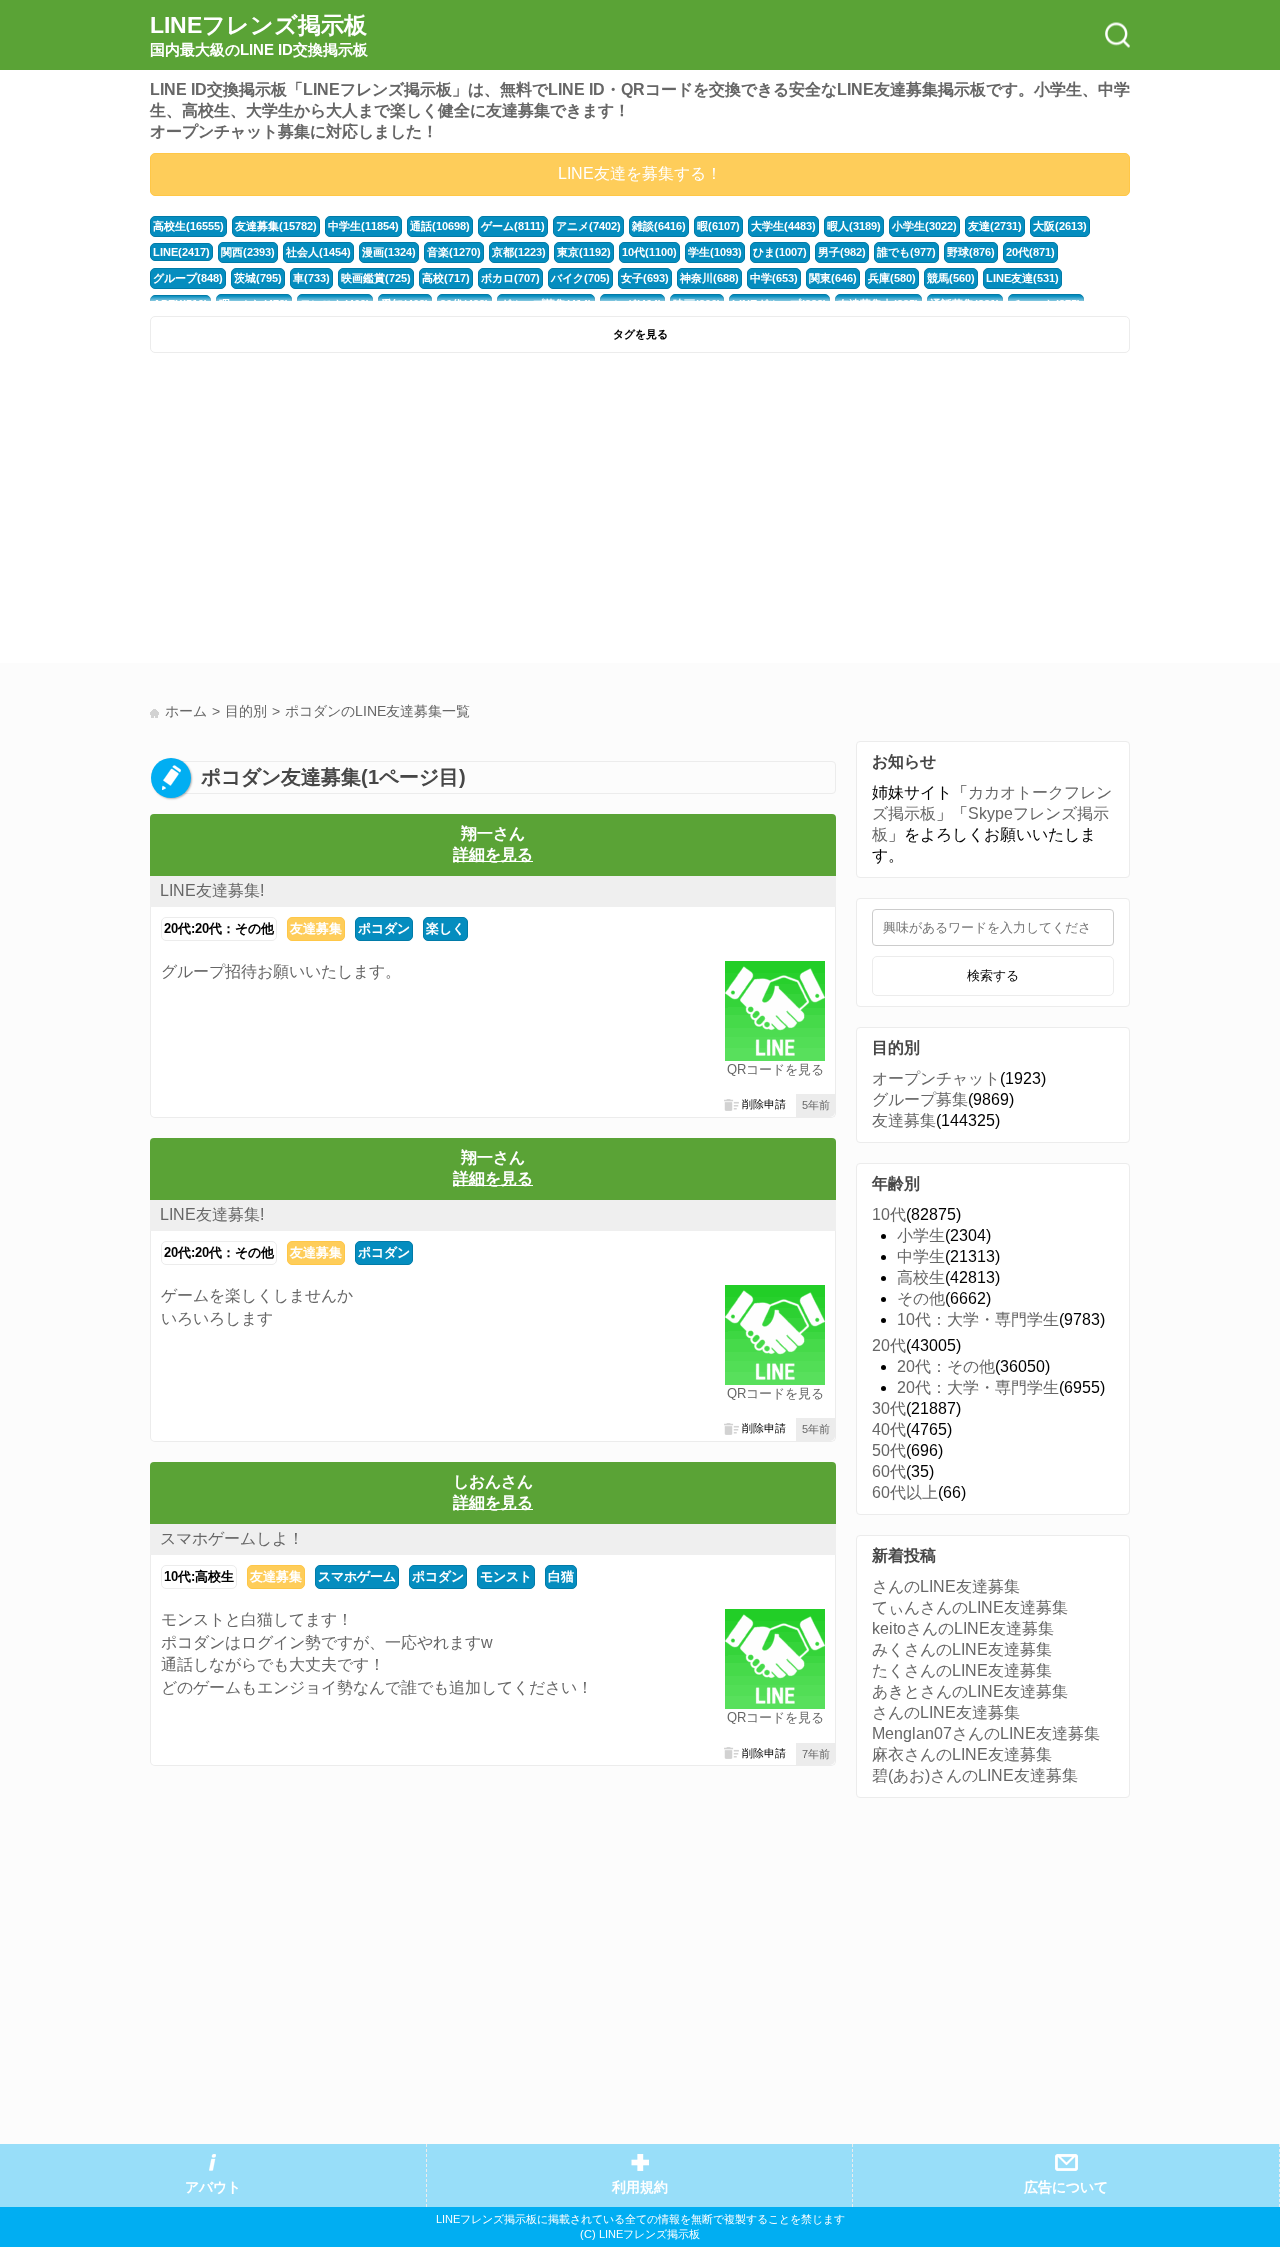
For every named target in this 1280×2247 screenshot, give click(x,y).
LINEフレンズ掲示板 (259, 35)
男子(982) (842, 252)
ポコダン (384, 928)
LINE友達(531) (1022, 278)
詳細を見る (493, 854)
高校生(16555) (188, 226)
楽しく (445, 928)
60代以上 (905, 1492)
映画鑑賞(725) (376, 278)
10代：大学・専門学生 (978, 1319)
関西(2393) (248, 252)
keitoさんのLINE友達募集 (963, 1628)
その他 (921, 1298)
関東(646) (833, 278)
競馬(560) (951, 278)
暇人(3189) (854, 226)
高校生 (921, 1277)
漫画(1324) (389, 252)
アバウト (213, 2187)
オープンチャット (936, 1078)
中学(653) (774, 278)
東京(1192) (584, 252)
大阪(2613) (1060, 226)
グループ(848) (188, 278)
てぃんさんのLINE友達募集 (970, 1607)
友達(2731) (995, 226)
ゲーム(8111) (513, 226)
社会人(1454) (318, 252)
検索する (993, 975)
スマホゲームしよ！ (232, 1538)
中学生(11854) (363, 226)
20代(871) (1030, 252)
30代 (889, 1408)
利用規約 (640, 2187)
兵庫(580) (892, 278)
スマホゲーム (357, 1576)
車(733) (311, 278)
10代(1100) (649, 252)
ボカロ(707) (510, 278)
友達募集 (316, 928)
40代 (889, 1429)
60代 (889, 1471)
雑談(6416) (659, 226)
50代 (889, 1450)
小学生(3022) (924, 226)
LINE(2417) (181, 252)
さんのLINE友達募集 (946, 1586)
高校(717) (446, 278)
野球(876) (971, 252)
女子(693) (645, 278)
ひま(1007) (780, 252)
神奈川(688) (709, 278)
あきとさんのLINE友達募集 (970, 1691)
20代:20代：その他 (219, 928)
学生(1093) (715, 252)
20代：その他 (946, 1366)
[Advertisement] (392, 513)
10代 (889, 1214)
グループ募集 (920, 1099)
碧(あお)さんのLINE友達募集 (975, 1775)
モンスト (506, 1576)
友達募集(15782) (276, 226)
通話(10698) (440, 226)
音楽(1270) (454, 252)
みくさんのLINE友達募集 (962, 1649)
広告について (1066, 2187)
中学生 (921, 1256)
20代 (889, 1345)
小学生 (921, 1235)
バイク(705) (580, 278)
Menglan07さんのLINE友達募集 (986, 1733)
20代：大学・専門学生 (978, 1387)
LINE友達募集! (212, 890)
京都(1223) (519, 252)
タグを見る (640, 334)
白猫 (561, 1576)
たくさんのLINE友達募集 (962, 1670)
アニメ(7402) (588, 226)
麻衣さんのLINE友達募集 (962, 1754)
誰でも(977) (906, 252)
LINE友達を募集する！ (640, 173)
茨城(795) (258, 278)
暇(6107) (718, 226)
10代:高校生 (199, 1576)
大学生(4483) (783, 226)
